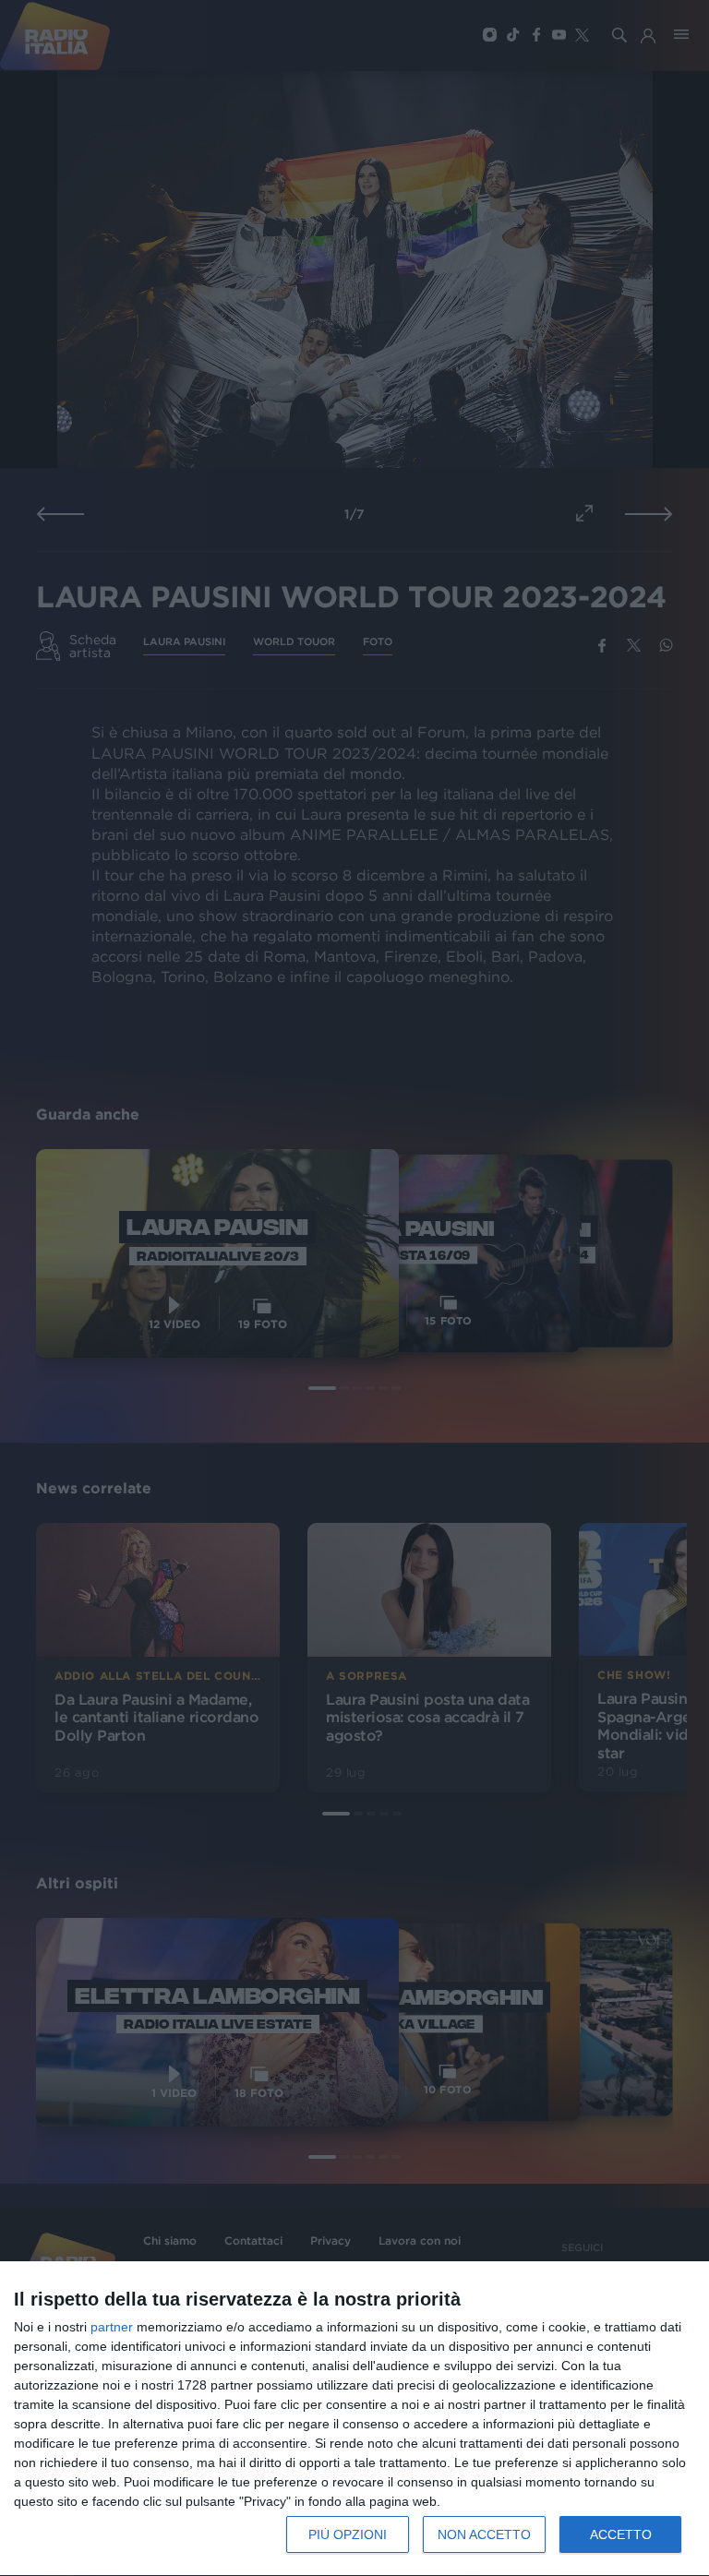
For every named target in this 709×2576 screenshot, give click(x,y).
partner (112, 2327)
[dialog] (354, 2419)
